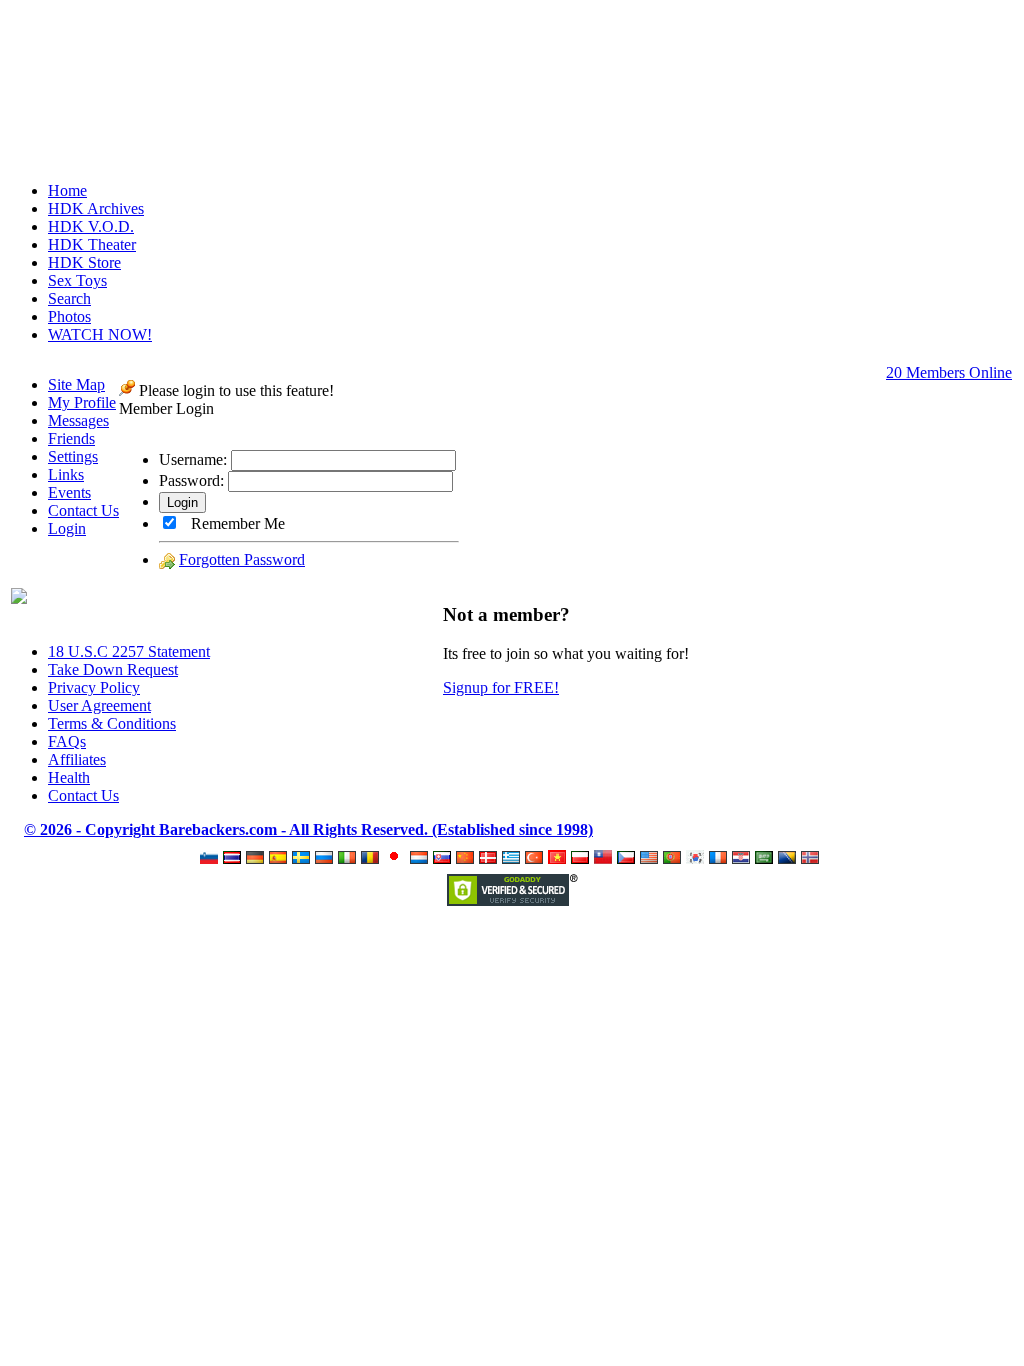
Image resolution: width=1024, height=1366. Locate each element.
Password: (191, 480)
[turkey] (536, 858)
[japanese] (397, 858)
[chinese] (467, 858)
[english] (651, 858)
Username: (193, 459)
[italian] (349, 858)
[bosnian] (789, 858)
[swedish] (303, 858)
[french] (720, 858)
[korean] (697, 858)
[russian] (326, 858)
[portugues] (674, 858)
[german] (257, 858)
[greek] (513, 858)
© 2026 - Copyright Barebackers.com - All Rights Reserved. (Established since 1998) (308, 829)
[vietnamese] (559, 858)
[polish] (582, 858)
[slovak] (444, 858)
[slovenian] (211, 858)
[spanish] (280, 858)
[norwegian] (812, 858)
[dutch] (421, 858)
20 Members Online (949, 372)
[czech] (628, 858)
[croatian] (743, 858)
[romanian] (372, 858)
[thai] (234, 858)
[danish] (490, 858)
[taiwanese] (605, 858)
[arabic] (766, 858)
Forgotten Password (242, 559)
